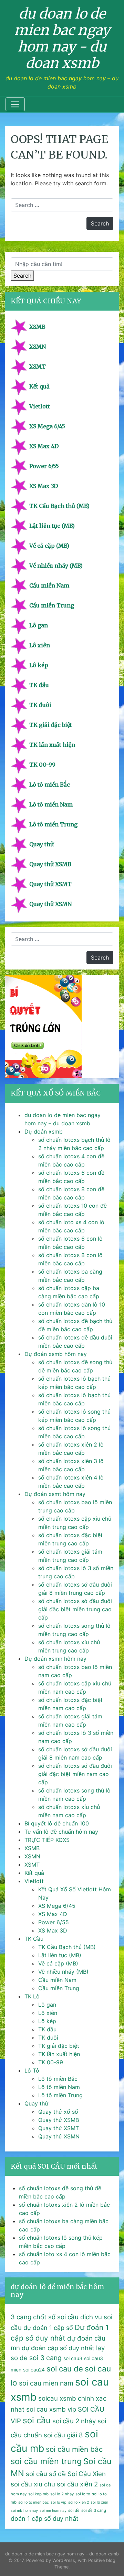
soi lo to (83, 2494)
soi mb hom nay (24, 2511)
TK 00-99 (42, 765)
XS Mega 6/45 (47, 426)
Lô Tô (32, 2070)
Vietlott (40, 406)
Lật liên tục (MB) (52, 526)
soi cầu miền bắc (74, 2449)
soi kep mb (38, 2494)
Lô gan (39, 625)
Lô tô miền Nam (51, 804)
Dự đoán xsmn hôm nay (55, 1659)
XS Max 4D (44, 446)
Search (22, 276)
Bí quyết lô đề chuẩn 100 (57, 1823)
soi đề (74, 2510)
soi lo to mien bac (34, 2502)
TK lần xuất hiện (52, 745)
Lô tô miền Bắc (50, 785)
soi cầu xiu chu (33, 2484)
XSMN (38, 347)
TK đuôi (40, 705)
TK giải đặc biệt (51, 725)
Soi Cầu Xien (87, 2474)
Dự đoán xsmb (44, 1132)
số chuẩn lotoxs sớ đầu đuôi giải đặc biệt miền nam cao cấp (75, 1774)
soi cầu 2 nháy (74, 2421)
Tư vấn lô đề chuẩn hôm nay (61, 1832)
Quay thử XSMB (50, 864)
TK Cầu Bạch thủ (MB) (59, 506)
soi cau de (65, 2369)
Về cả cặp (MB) (49, 546)
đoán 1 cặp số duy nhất (45, 2519)
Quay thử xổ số (58, 2112)
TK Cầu (34, 1939)
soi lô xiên (99, 2502)
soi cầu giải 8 (63, 2435)
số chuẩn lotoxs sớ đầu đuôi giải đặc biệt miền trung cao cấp (75, 1609)
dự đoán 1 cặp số (48, 2328)
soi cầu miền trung (46, 2461)
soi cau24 (34, 2370)
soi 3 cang (45, 2358)
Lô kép (39, 665)
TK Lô (32, 1996)
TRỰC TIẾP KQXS (47, 1840)
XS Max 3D (44, 486)
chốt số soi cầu (56, 2317)
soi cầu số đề (46, 2474)
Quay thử (42, 844)
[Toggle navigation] (15, 104)
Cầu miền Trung (52, 605)
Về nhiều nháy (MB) (56, 566)
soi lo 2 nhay (62, 2494)
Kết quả (39, 386)
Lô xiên (40, 645)
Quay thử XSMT (50, 884)
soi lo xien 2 (79, 2502)
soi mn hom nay (53, 2511)
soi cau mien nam (46, 2383)
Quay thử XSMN (50, 904)
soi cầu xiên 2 (77, 2484)
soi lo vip (59, 2502)
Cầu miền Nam (49, 585)
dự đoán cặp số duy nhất (58, 2348)
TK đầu (39, 685)
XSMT (38, 367)
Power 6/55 (44, 466)
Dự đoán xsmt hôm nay (55, 1494)
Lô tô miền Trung (53, 824)
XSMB (37, 327)
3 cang (21, 2317)
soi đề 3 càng (94, 2510)
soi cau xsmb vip (51, 2409)
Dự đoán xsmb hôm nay (56, 1354)
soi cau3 (73, 2358)
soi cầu (37, 2420)
